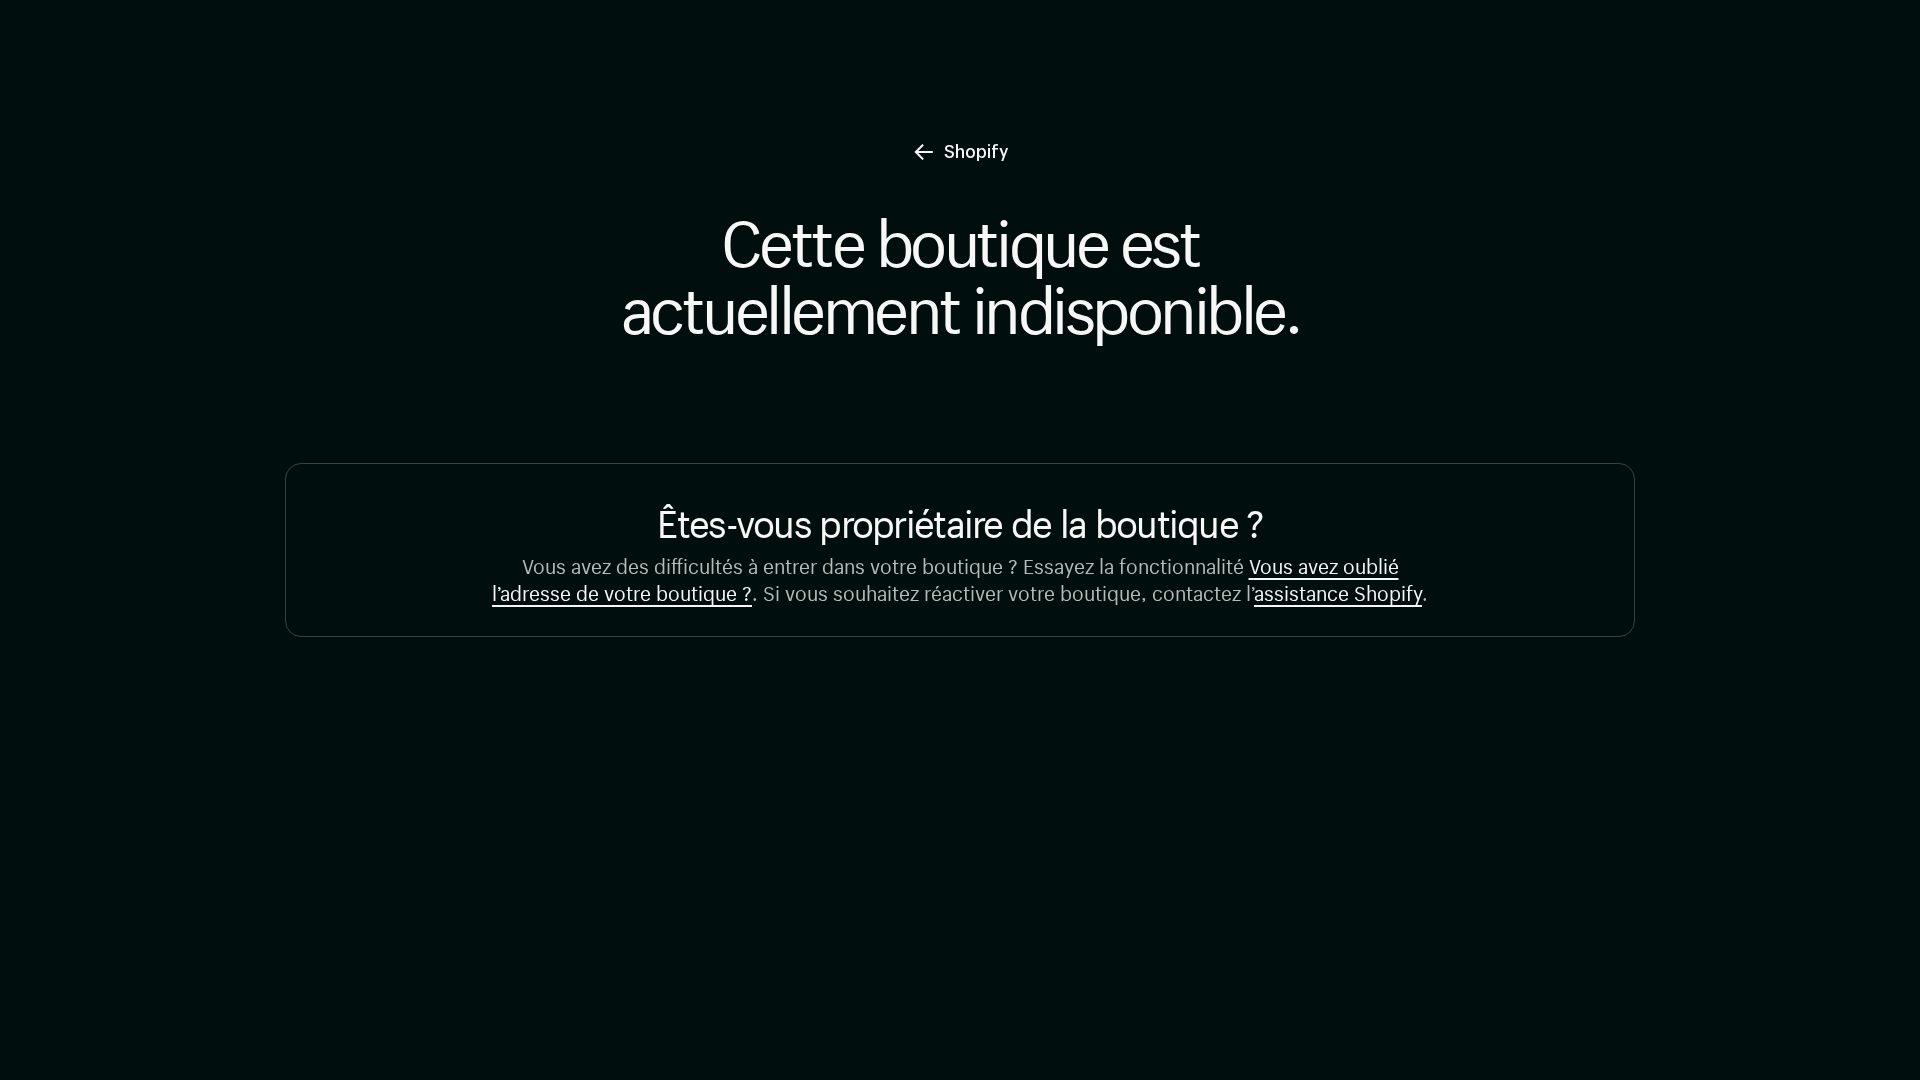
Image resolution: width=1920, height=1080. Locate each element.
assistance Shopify (1338, 590)
